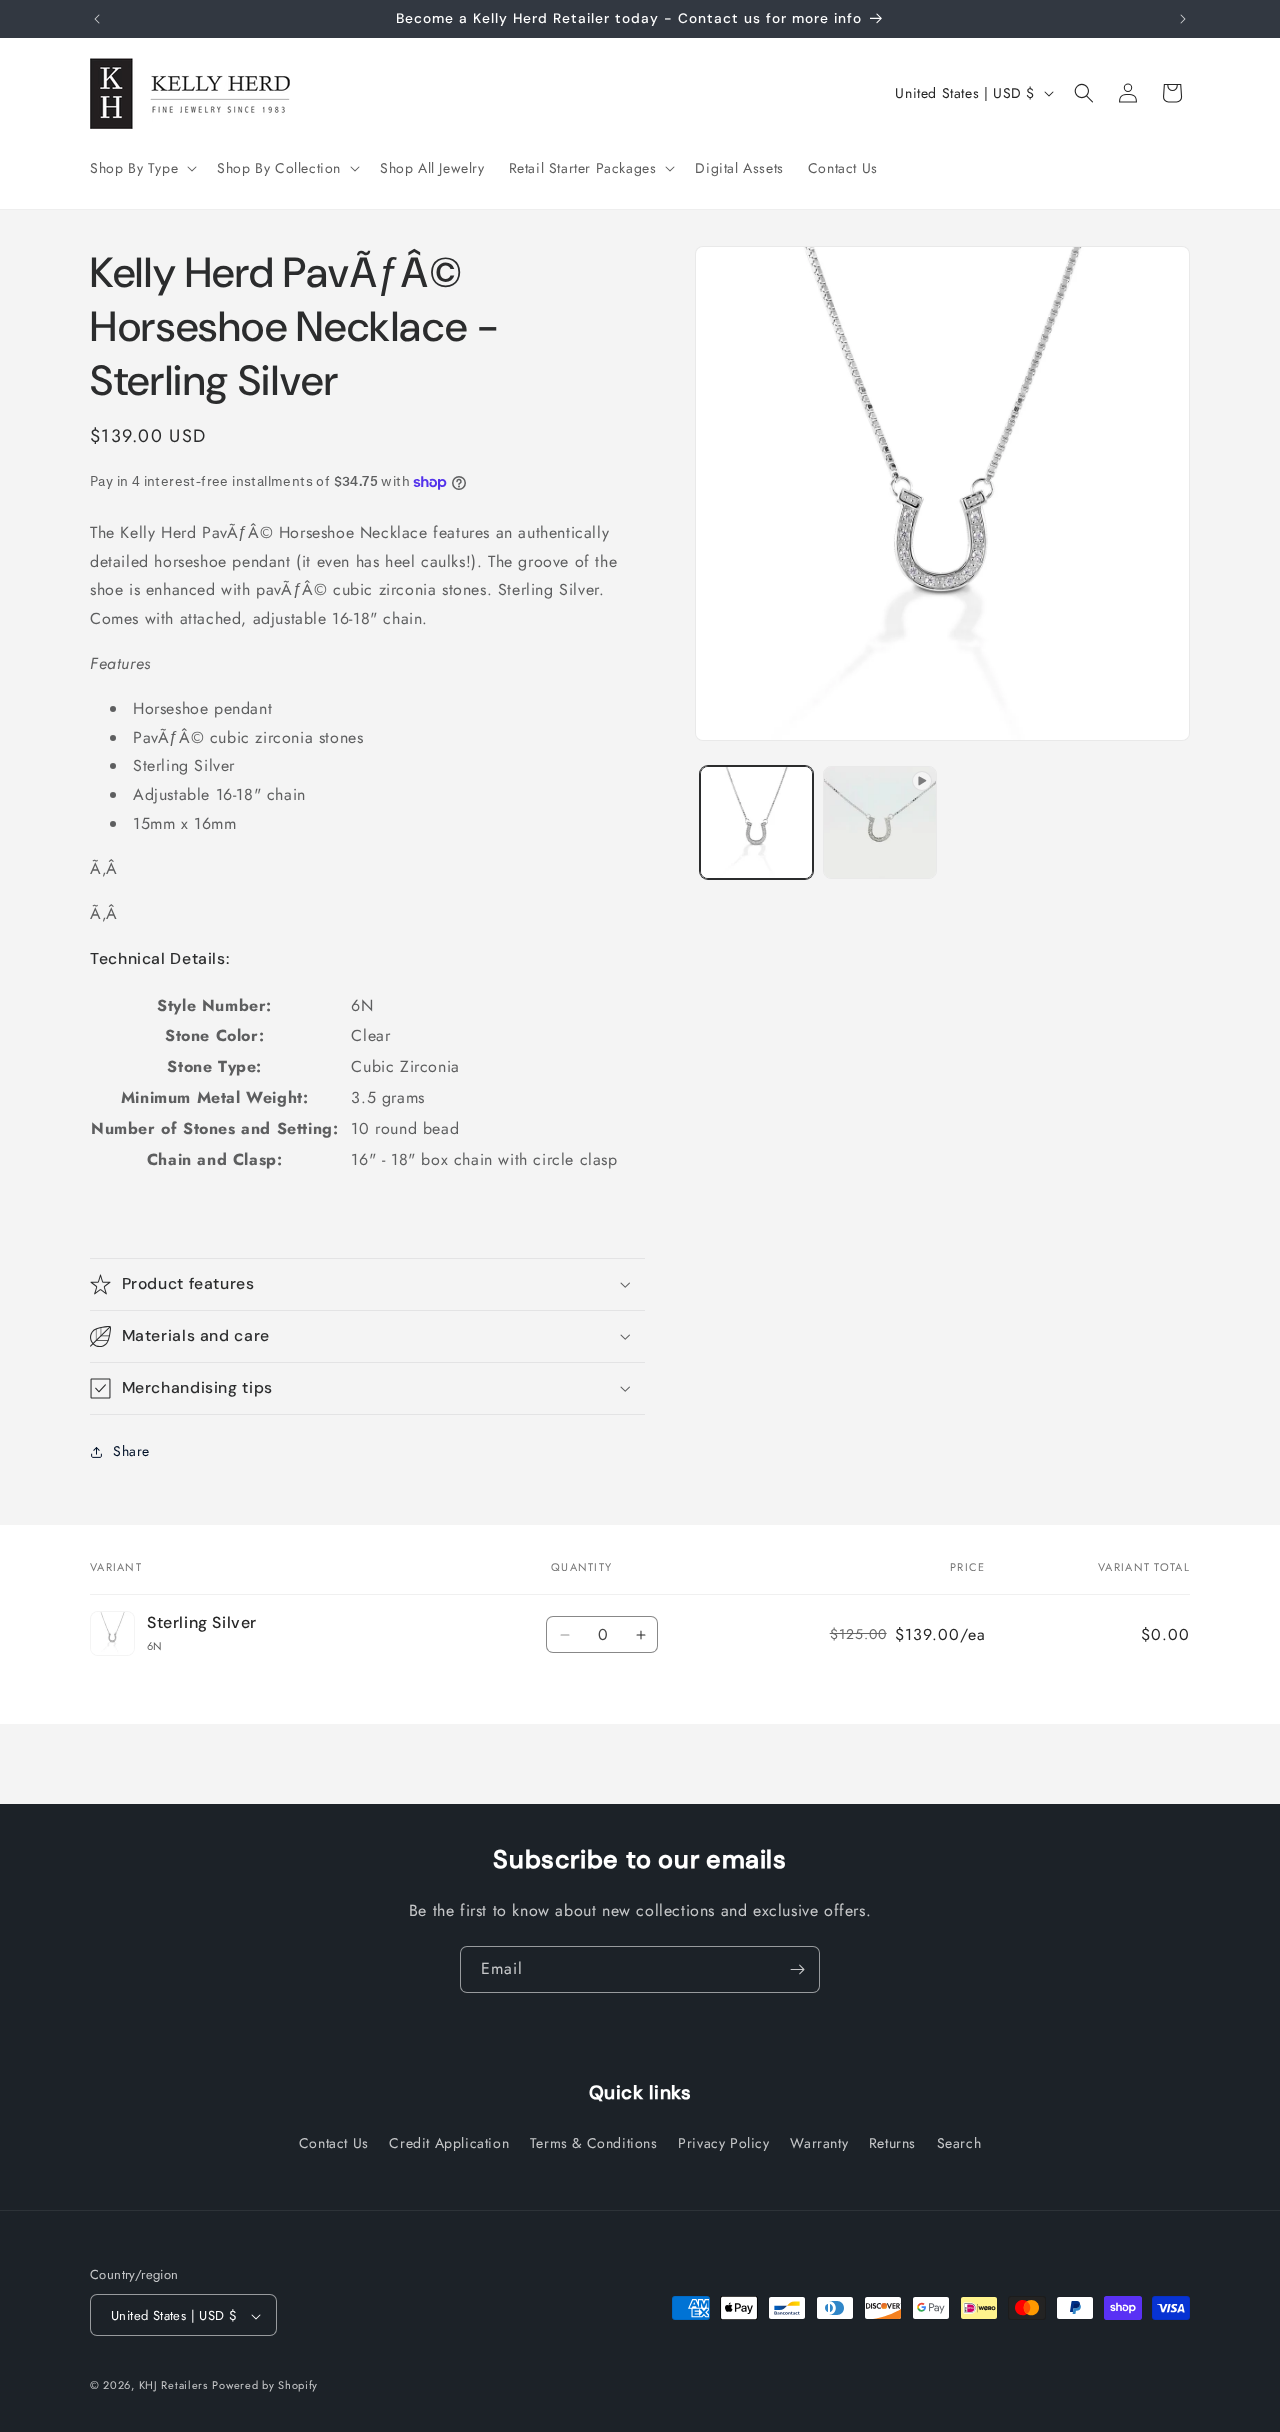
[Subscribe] (797, 1969)
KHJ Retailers (173, 2386)
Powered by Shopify (265, 2386)
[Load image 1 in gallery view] (756, 822)
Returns (892, 2142)
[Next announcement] (1183, 19)
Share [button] (131, 1451)
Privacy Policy (723, 2142)
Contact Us (334, 2142)
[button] (141, 168)
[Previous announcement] (97, 19)
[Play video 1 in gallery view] (879, 822)
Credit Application (449, 2142)
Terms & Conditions (594, 2142)
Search (959, 2142)
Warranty (819, 2142)
